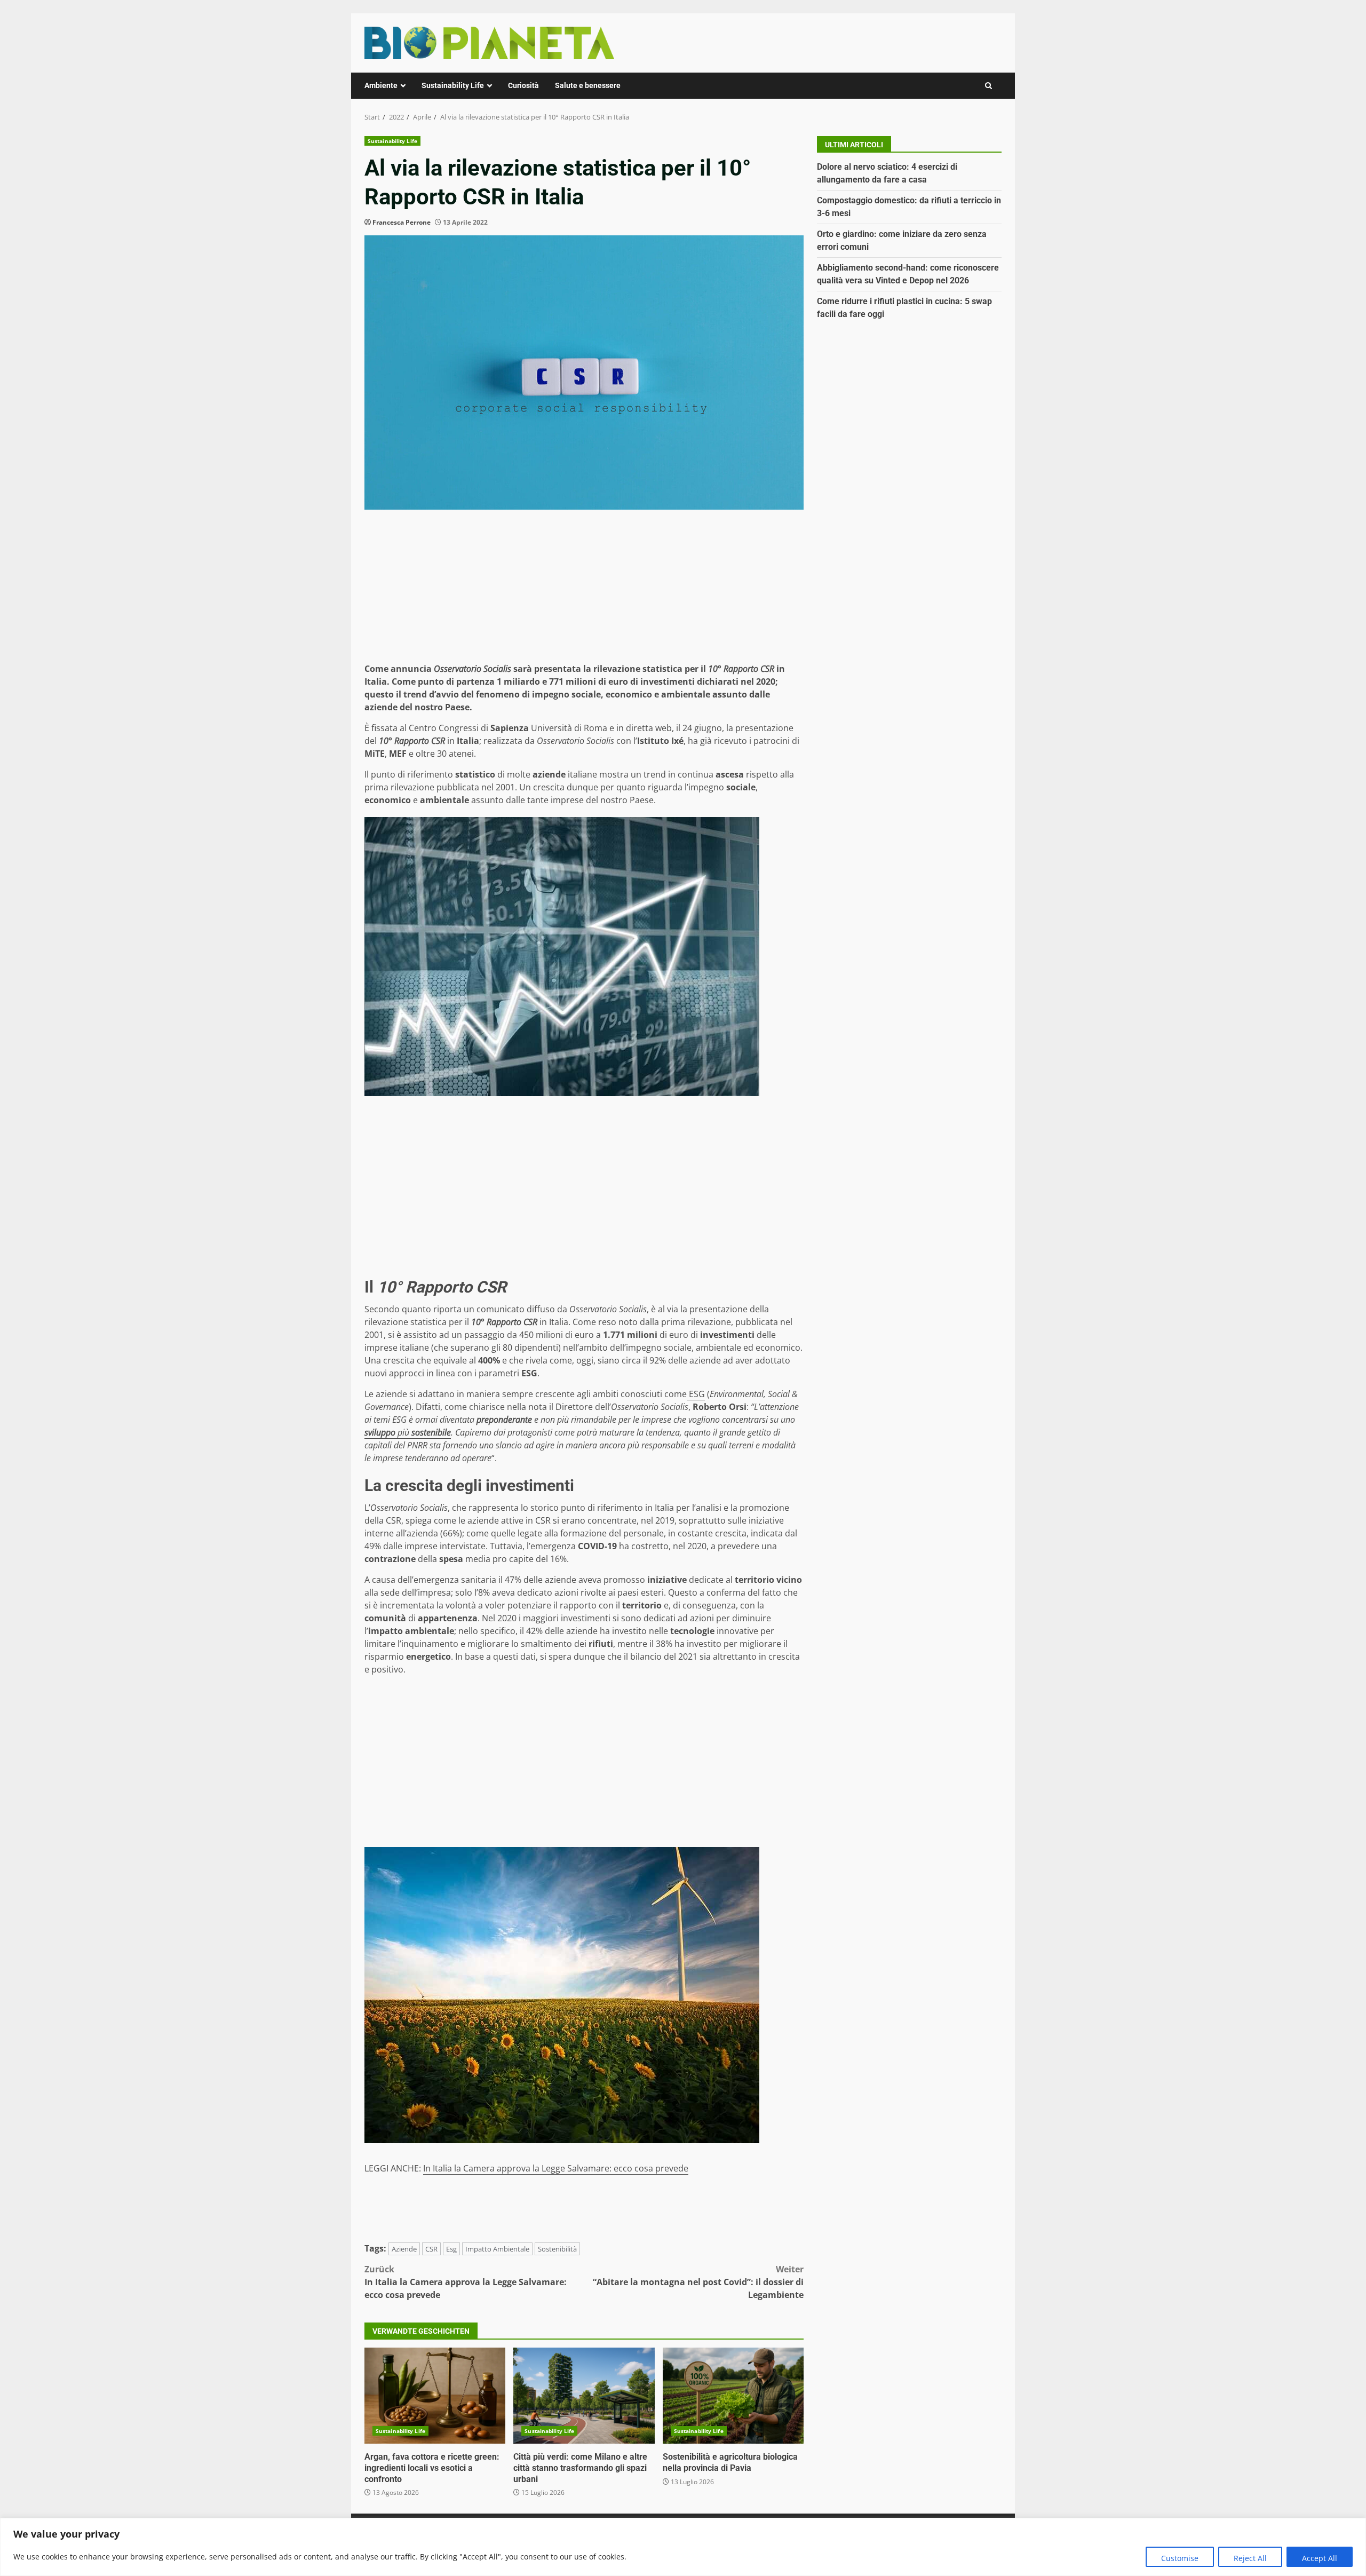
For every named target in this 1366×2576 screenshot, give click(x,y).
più (408, 1432)
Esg (451, 2249)
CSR (431, 2249)
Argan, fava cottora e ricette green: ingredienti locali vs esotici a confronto (435, 2396)
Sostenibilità (557, 2249)
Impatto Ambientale (497, 2249)
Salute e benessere (588, 85)
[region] (683, 2547)
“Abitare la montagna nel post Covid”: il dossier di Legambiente (698, 2282)
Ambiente (381, 85)
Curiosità (523, 85)
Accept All (1320, 2558)
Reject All (1250, 2558)
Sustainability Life (453, 85)
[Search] (988, 86)
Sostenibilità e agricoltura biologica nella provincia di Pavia (733, 2396)
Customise (1180, 2558)
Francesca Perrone (402, 222)
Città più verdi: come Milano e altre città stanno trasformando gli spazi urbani (584, 2396)
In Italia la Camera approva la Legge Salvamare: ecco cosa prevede (556, 2168)
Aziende (404, 2249)
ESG (696, 1394)
